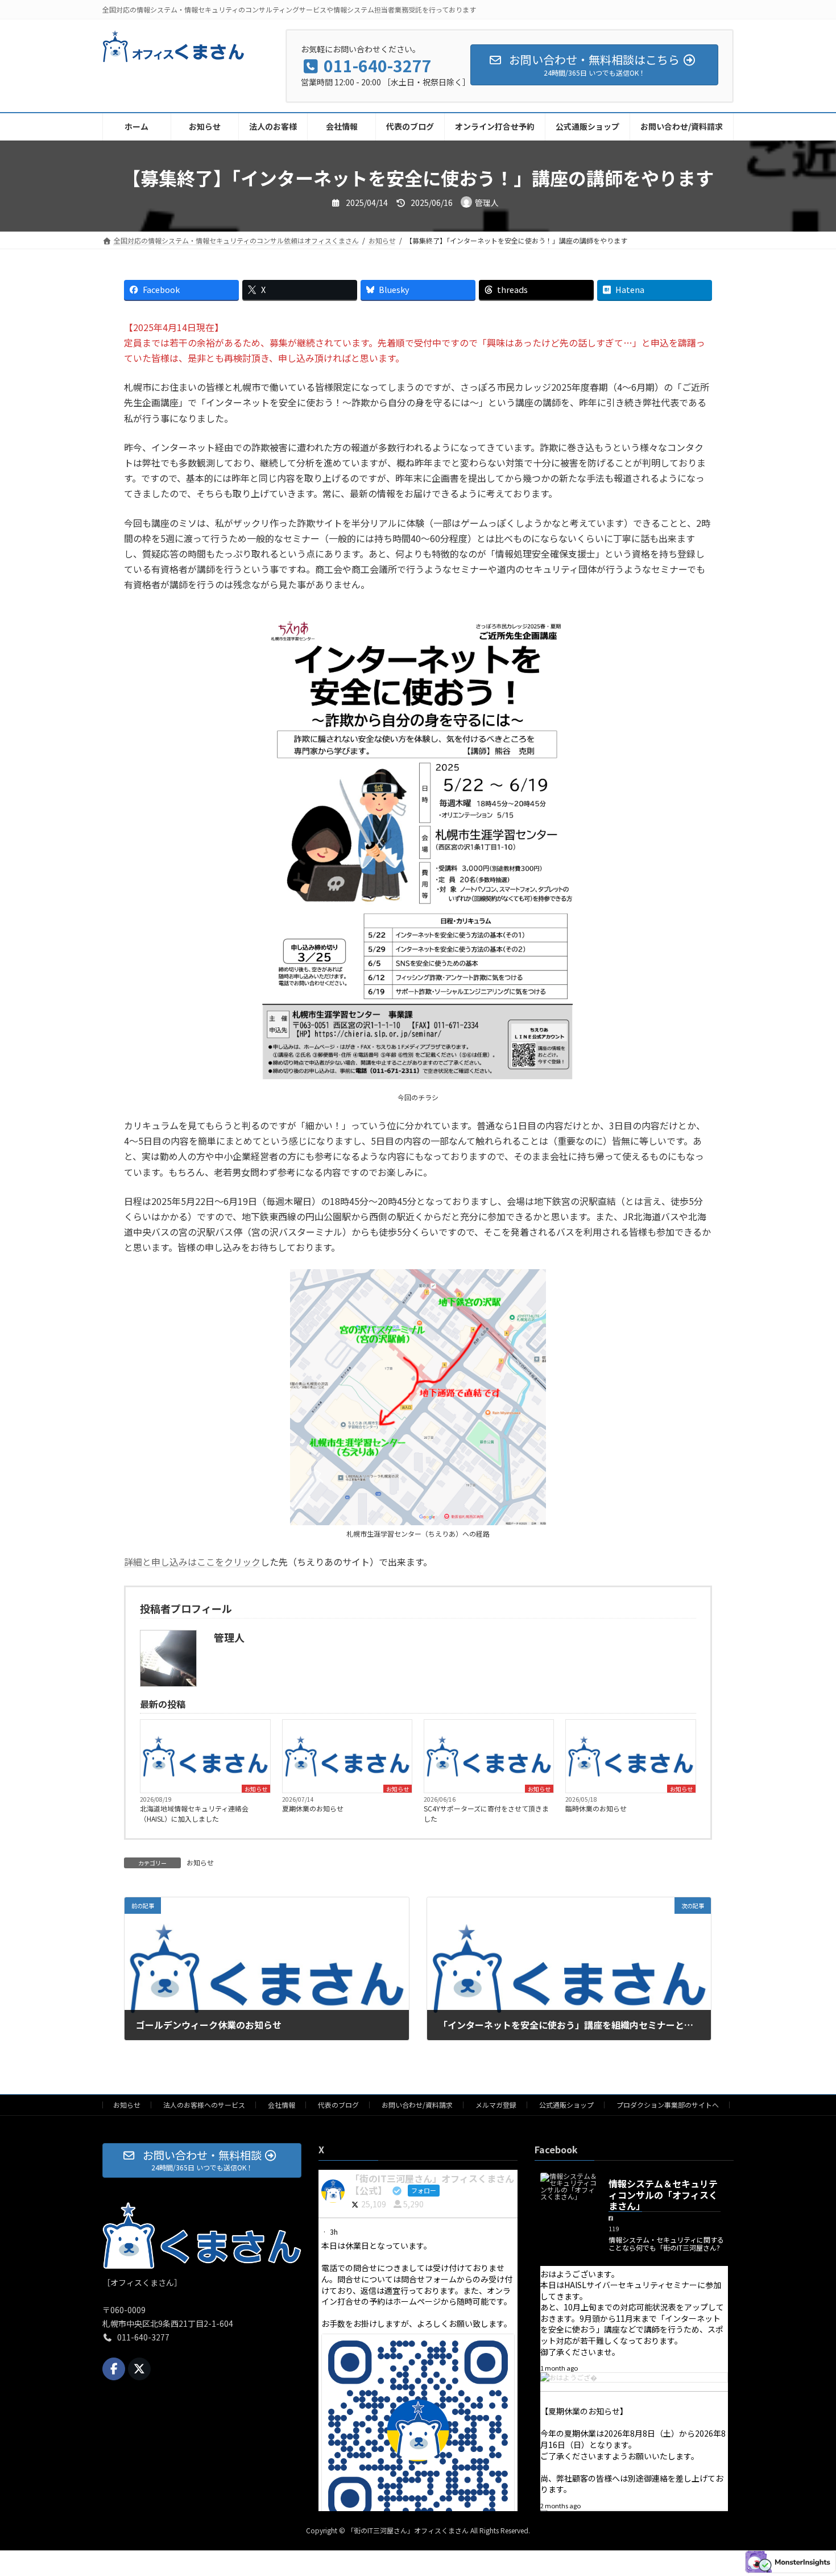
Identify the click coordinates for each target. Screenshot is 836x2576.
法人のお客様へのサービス (204, 2105)
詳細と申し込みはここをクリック (192, 1562)
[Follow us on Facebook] (114, 2369)
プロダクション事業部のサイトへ (668, 2105)
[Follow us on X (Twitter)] (139, 2369)
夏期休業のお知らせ (313, 1808)
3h (335, 2232)
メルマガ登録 (496, 2105)
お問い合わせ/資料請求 (417, 2105)
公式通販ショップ (566, 2105)
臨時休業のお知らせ (596, 1808)
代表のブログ (338, 2105)
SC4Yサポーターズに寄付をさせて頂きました (486, 1813)
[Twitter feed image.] (418, 2430)
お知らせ (256, 1789)
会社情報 (282, 2105)
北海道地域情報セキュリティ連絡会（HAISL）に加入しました (194, 1813)
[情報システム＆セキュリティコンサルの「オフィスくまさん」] (569, 2186)
